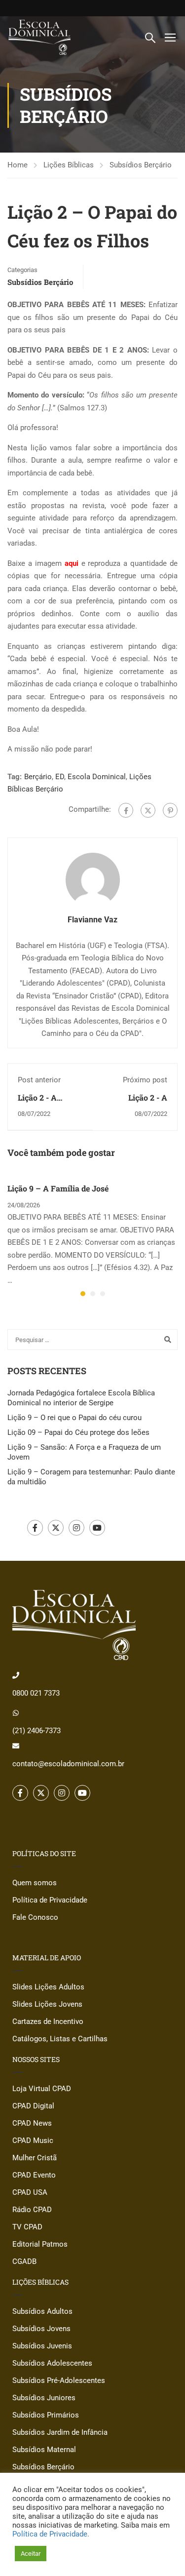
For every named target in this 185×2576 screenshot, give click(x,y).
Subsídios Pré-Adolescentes (59, 2380)
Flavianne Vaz (92, 920)
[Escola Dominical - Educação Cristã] (39, 37)
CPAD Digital (33, 2106)
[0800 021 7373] (16, 1675)
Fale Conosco (35, 1917)
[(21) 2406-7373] (16, 1713)
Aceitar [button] (31, 2554)
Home (18, 165)
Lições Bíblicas (69, 165)
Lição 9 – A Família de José (58, 1188)
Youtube (97, 1528)
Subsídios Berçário (141, 165)
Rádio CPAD (32, 2210)
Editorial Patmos (40, 2244)
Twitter (56, 1528)
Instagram (76, 1528)
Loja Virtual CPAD (42, 2089)
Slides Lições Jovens (47, 2004)
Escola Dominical (97, 777)
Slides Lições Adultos (48, 1987)
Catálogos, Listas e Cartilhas (60, 2039)
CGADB (24, 2261)
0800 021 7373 (36, 1693)
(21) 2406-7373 (37, 1731)
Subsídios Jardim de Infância (60, 2432)
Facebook (35, 1528)
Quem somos (35, 1883)
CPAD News (32, 2123)
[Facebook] (126, 810)
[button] (83, 1294)
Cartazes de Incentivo (48, 2021)
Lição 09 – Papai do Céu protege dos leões (78, 1432)
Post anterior (39, 1080)
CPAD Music (33, 2140)
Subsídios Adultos (42, 2311)
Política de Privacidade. (51, 2534)
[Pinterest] (170, 810)
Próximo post (145, 1080)
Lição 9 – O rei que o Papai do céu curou (74, 1418)
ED (60, 777)
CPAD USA (30, 2192)
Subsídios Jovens (41, 2329)
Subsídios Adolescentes (52, 2363)
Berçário (38, 777)
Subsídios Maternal (44, 2450)
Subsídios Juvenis (42, 2346)
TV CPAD (27, 2227)
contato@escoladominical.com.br (68, 1764)
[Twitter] (148, 810)
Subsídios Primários (46, 2415)
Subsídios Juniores (44, 2398)
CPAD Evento (34, 2175)
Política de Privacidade (50, 1900)
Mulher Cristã (35, 2158)
